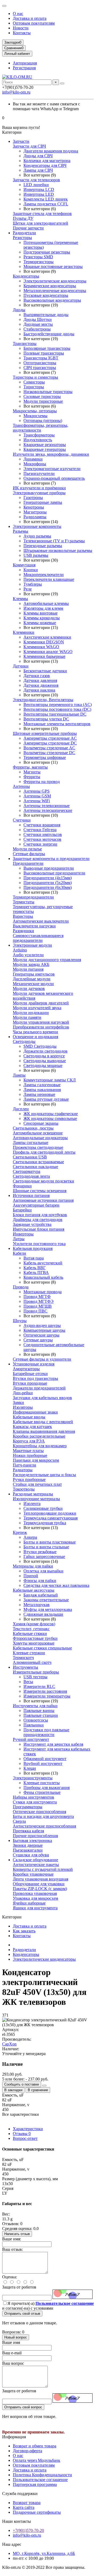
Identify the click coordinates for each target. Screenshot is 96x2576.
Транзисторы (25, 343)
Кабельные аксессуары (34, 1590)
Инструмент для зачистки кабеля (53, 1744)
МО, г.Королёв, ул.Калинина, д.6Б (44, 2553)
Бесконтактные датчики (45, 671)
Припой (31, 1576)
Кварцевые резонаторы (45, 445)
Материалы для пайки (33, 1566)
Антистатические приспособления (44, 1826)
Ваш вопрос (13, 2363)
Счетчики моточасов (42, 839)
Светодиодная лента (31, 1176)
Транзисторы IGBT (41, 358)
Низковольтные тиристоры (48, 392)
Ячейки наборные (29, 1903)
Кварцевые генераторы (45, 449)
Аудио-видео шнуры (42, 1325)
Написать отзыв (17, 2234)
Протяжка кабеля (28, 1831)
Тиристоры (34, 387)
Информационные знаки (35, 1412)
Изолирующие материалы (36, 1499)
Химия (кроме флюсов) (34, 1624)
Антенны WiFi (37, 801)
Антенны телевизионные (47, 806)
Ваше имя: (12, 2239)
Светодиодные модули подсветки (43, 1181)
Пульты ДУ (23, 218)
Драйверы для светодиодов (38, 1220)
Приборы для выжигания (47, 1788)
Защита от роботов (19, 2287)
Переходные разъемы (43, 546)
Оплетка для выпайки (43, 1571)
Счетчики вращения (42, 825)
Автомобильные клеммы (46, 603)
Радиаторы (23, 1470)
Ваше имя (11, 2342)
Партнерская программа (35, 2484)
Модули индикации (31, 1013)
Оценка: (10, 2277)
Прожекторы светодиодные (38, 1147)
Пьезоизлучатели (39, 473)
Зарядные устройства (32, 1224)
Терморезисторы (39, 262)
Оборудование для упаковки (39, 1884)
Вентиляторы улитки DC (46, 719)
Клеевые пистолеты (42, 1783)
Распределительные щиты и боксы (44, 1475)
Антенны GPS (37, 791)
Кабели (19, 1253)
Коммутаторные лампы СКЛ (50, 1080)
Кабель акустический (43, 1263)
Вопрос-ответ (25, 2138)
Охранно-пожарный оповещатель (54, 478)
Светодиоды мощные (43, 1066)
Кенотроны (34, 507)
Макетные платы (28, 1451)
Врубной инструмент (43, 1763)
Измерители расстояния (45, 1691)
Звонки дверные (28, 1845)
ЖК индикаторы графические (51, 1114)
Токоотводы (24, 1489)
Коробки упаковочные (33, 1874)
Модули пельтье (27, 849)
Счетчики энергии (40, 844)
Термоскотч (23, 1658)
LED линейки (36, 185)
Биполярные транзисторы (47, 348)
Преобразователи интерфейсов (41, 1027)
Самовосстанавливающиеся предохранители (38, 938)
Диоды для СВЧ (38, 156)
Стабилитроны (37, 329)
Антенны (21, 786)
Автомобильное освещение (38, 1133)
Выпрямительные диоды (46, 315)
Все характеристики (21, 2114)
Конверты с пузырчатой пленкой (43, 1869)
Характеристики (28, 2129)
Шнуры (20, 1321)
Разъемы (21, 531)
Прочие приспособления (35, 1836)
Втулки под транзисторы (35, 1378)
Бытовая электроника (32, 1840)
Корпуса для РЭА (29, 1441)
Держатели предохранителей (39, 1388)
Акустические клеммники (47, 637)
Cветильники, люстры (33, 1128)
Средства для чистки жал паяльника (56, 1585)
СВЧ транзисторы (40, 368)
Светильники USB (30, 1157)
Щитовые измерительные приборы (45, 733)
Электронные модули (32, 945)
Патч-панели (25, 1465)
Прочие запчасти (28, 228)
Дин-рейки (23, 1393)
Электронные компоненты (37, 526)
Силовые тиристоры (42, 396)
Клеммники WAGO (41, 647)
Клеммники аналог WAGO (48, 652)
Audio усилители (28, 955)
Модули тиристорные (43, 401)
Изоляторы (23, 1407)
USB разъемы (36, 555)
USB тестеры (35, 1677)
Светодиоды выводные (45, 1061)
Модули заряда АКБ (31, 964)
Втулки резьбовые (40, 1552)
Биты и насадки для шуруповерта (43, 1816)
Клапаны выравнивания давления (44, 1431)
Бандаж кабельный (41, 1595)
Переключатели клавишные (49, 579)
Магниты (32, 772)
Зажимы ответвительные (46, 1600)
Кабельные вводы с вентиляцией (43, 1422)
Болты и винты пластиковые (50, 1542)
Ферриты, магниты (30, 767)
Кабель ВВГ (35, 1268)
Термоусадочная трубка (45, 1523)
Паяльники (34, 1725)
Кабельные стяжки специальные (42, 1648)
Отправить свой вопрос (23, 2407)
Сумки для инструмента (35, 1802)
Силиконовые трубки (43, 1508)
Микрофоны (35, 464)
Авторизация (25, 63)
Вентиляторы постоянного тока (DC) (57, 709)
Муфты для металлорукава (48, 1609)
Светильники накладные (35, 1167)
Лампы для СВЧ (38, 170)
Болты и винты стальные (46, 1547)
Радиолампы (35, 517)
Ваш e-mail (12, 2353)
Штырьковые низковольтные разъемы (58, 550)
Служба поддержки (20, 2494)
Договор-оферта (27, 2451)
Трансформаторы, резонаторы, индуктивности (41, 428)
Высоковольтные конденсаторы (52, 300)
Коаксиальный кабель (43, 1277)
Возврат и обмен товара (35, 2446)
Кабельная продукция (33, 1248)
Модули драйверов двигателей (41, 1003)
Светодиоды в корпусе (44, 1056)
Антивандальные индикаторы (40, 1138)
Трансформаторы (39, 435)
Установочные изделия (34, 1364)
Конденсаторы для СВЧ (45, 165)
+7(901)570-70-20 (28, 2530)
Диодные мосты (38, 324)
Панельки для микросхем (36, 1460)
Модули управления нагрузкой (41, 1022)
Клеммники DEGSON (44, 642)
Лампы (19, 1075)
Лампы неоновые (39, 1094)
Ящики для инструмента (35, 1908)
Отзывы (22, 2134)
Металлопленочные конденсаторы (55, 291)
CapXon (9, 2044)
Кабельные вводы (29, 1417)
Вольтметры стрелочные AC (49, 748)
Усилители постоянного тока (39, 1244)
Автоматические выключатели (41, 921)
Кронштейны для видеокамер (40, 1446)
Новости (21, 28)
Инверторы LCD (39, 189)
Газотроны (33, 498)
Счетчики (22, 820)
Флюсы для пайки (40, 1581)
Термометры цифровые (45, 757)
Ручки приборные (29, 1479)
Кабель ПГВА (36, 1272)
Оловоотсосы (36, 1720)
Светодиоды (24, 1041)
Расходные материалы (33, 1494)
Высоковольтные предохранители (54, 873)
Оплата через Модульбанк (37, 2460)
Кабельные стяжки (30, 1633)
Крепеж (20, 1532)
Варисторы (23, 916)
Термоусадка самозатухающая (51, 1518)
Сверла (19, 1821)
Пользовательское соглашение (40, 2480)
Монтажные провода (43, 1292)
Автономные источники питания (43, 1200)
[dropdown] (4, 6)
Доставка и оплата (30, 18)
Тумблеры (33, 584)
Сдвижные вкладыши (43, 1614)
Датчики (21, 666)
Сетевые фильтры (29, 854)
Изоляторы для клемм (43, 608)
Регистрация (24, 68)
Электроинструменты (33, 1778)
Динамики (33, 459)
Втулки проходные (30, 1383)
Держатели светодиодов (45, 1051)
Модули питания (28, 969)
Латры (19, 1239)
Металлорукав (37, 1605)
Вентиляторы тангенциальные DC (55, 714)
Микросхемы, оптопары (35, 411)
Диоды (19, 310)
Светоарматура (27, 1171)
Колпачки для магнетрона (47, 161)
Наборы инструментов (33, 1797)
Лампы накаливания (42, 1090)
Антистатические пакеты (36, 1865)
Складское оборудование (35, 1860)
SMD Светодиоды (40, 1046)
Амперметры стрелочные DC (50, 743)
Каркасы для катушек (32, 1427)
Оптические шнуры (41, 1335)
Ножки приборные (30, 1455)
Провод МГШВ (38, 1306)
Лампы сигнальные (31, 1143)
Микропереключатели (44, 575)
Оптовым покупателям (34, 23)
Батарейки (22, 1210)
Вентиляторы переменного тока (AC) (58, 705)
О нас (18, 14)
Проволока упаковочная (35, 1893)
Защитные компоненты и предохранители (51, 859)
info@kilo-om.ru (16, 92)
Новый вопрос (16, 2337)
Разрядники (23, 931)
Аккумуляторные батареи (36, 1205)
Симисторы (34, 382)
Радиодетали (24, 233)
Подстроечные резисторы (47, 252)
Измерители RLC (39, 1686)
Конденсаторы (26, 276)
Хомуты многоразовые (34, 1643)
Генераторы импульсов (34, 974)
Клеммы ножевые (40, 623)
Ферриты (32, 777)
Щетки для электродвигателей (41, 223)
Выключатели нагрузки (34, 926)
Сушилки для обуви (31, 1855)
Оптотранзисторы (40, 363)
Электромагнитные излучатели (52, 469)
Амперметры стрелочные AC (50, 738)
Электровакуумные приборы (39, 493)
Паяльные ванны (39, 1711)
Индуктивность (38, 440)
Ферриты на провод (42, 782)
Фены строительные (42, 1792)
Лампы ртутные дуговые (46, 1099)
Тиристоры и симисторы (35, 377)
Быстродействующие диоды (49, 334)
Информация (14, 2437)
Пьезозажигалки (28, 1850)
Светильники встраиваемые (38, 1162)
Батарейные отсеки (30, 1374)
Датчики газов (37, 676)
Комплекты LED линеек (46, 199)
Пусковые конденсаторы (46, 295)
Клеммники (24, 632)
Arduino (20, 950)
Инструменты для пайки (35, 1706)
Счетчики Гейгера (40, 830)
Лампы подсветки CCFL (46, 204)
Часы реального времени (35, 1032)
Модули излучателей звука (37, 1008)
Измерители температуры (47, 1696)
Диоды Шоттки (38, 319)
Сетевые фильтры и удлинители (42, 1359)
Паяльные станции (41, 1715)
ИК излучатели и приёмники (39, 488)
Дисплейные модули (32, 979)
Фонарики (22, 1186)
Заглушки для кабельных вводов (42, 1398)
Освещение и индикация (35, 1037)
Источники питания (31, 1195)
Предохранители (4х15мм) (48, 878)
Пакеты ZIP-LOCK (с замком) (40, 1889)
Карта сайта (24, 2507)
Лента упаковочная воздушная (41, 1879)
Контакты (22, 33)
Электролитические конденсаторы (55, 281)
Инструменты (25, 1667)
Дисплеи (21, 1109)
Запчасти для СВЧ (29, 146)
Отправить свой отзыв (22, 2314)
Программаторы (28, 1807)
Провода (21, 1287)
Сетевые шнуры (38, 1340)
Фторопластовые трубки (35, 1638)
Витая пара (34, 1258)
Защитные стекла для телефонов (42, 214)
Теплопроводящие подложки (50, 1513)
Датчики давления (40, 680)
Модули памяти (27, 1017)
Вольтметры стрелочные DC (49, 753)
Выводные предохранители (49, 868)
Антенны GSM (37, 796)
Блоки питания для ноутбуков (40, 1215)
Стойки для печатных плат (37, 1484)
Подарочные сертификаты (37, 2512)
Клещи (30, 1768)
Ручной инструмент (31, 1739)
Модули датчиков (29, 988)
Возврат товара (27, 2503)
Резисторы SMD (38, 257)
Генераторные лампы (43, 502)
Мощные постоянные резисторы (53, 266)
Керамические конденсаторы (50, 286)
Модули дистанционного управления (47, 960)
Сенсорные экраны (41, 1123)
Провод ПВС (35, 1311)
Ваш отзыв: (13, 2249)
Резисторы (22, 238)
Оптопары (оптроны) (43, 421)
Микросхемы (35, 416)
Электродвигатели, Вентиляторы (43, 700)
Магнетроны (35, 512)
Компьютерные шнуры (44, 1330)
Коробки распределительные (39, 1436)
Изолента (32, 1504)
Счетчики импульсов (43, 834)
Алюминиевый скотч (32, 1662)
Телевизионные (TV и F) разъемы (54, 541)
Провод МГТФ (37, 1297)
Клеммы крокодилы (42, 618)
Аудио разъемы (37, 536)
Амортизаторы (26, 1369)
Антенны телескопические (48, 810)
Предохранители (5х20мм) (48, 883)
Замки (18, 1402)
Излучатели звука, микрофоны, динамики (51, 454)
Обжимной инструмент (45, 1759)
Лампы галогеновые (42, 1085)
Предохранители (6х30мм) (48, 887)
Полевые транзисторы (44, 353)
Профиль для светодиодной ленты (44, 1152)
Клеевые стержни (29, 1653)
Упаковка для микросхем (35, 1898)
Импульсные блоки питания (39, 1229)
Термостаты (24, 902)
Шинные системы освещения (40, 1191)
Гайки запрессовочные (44, 1556)
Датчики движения (41, 685)
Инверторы (23, 1234)
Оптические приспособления (39, 1812)
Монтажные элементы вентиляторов (57, 724)
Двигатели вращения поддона (51, 151)
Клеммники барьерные (44, 656)
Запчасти (21, 141)
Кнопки (31, 570)
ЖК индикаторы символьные (50, 1118)
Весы (28, 1682)
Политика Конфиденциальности (42, 2475)
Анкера (30, 1537)
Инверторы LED (39, 194)
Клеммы (20, 599)
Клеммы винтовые (41, 613)
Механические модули (33, 984)
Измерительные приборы (36, 1672)
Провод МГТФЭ (39, 1301)
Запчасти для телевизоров (36, 180)
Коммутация (24, 565)
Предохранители (28, 863)
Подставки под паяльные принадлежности (46, 1732)
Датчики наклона (39, 690)
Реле (28, 589)
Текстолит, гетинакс (31, 1629)
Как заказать (24, 1931)
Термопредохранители (33, 897)
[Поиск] (62, 83)
